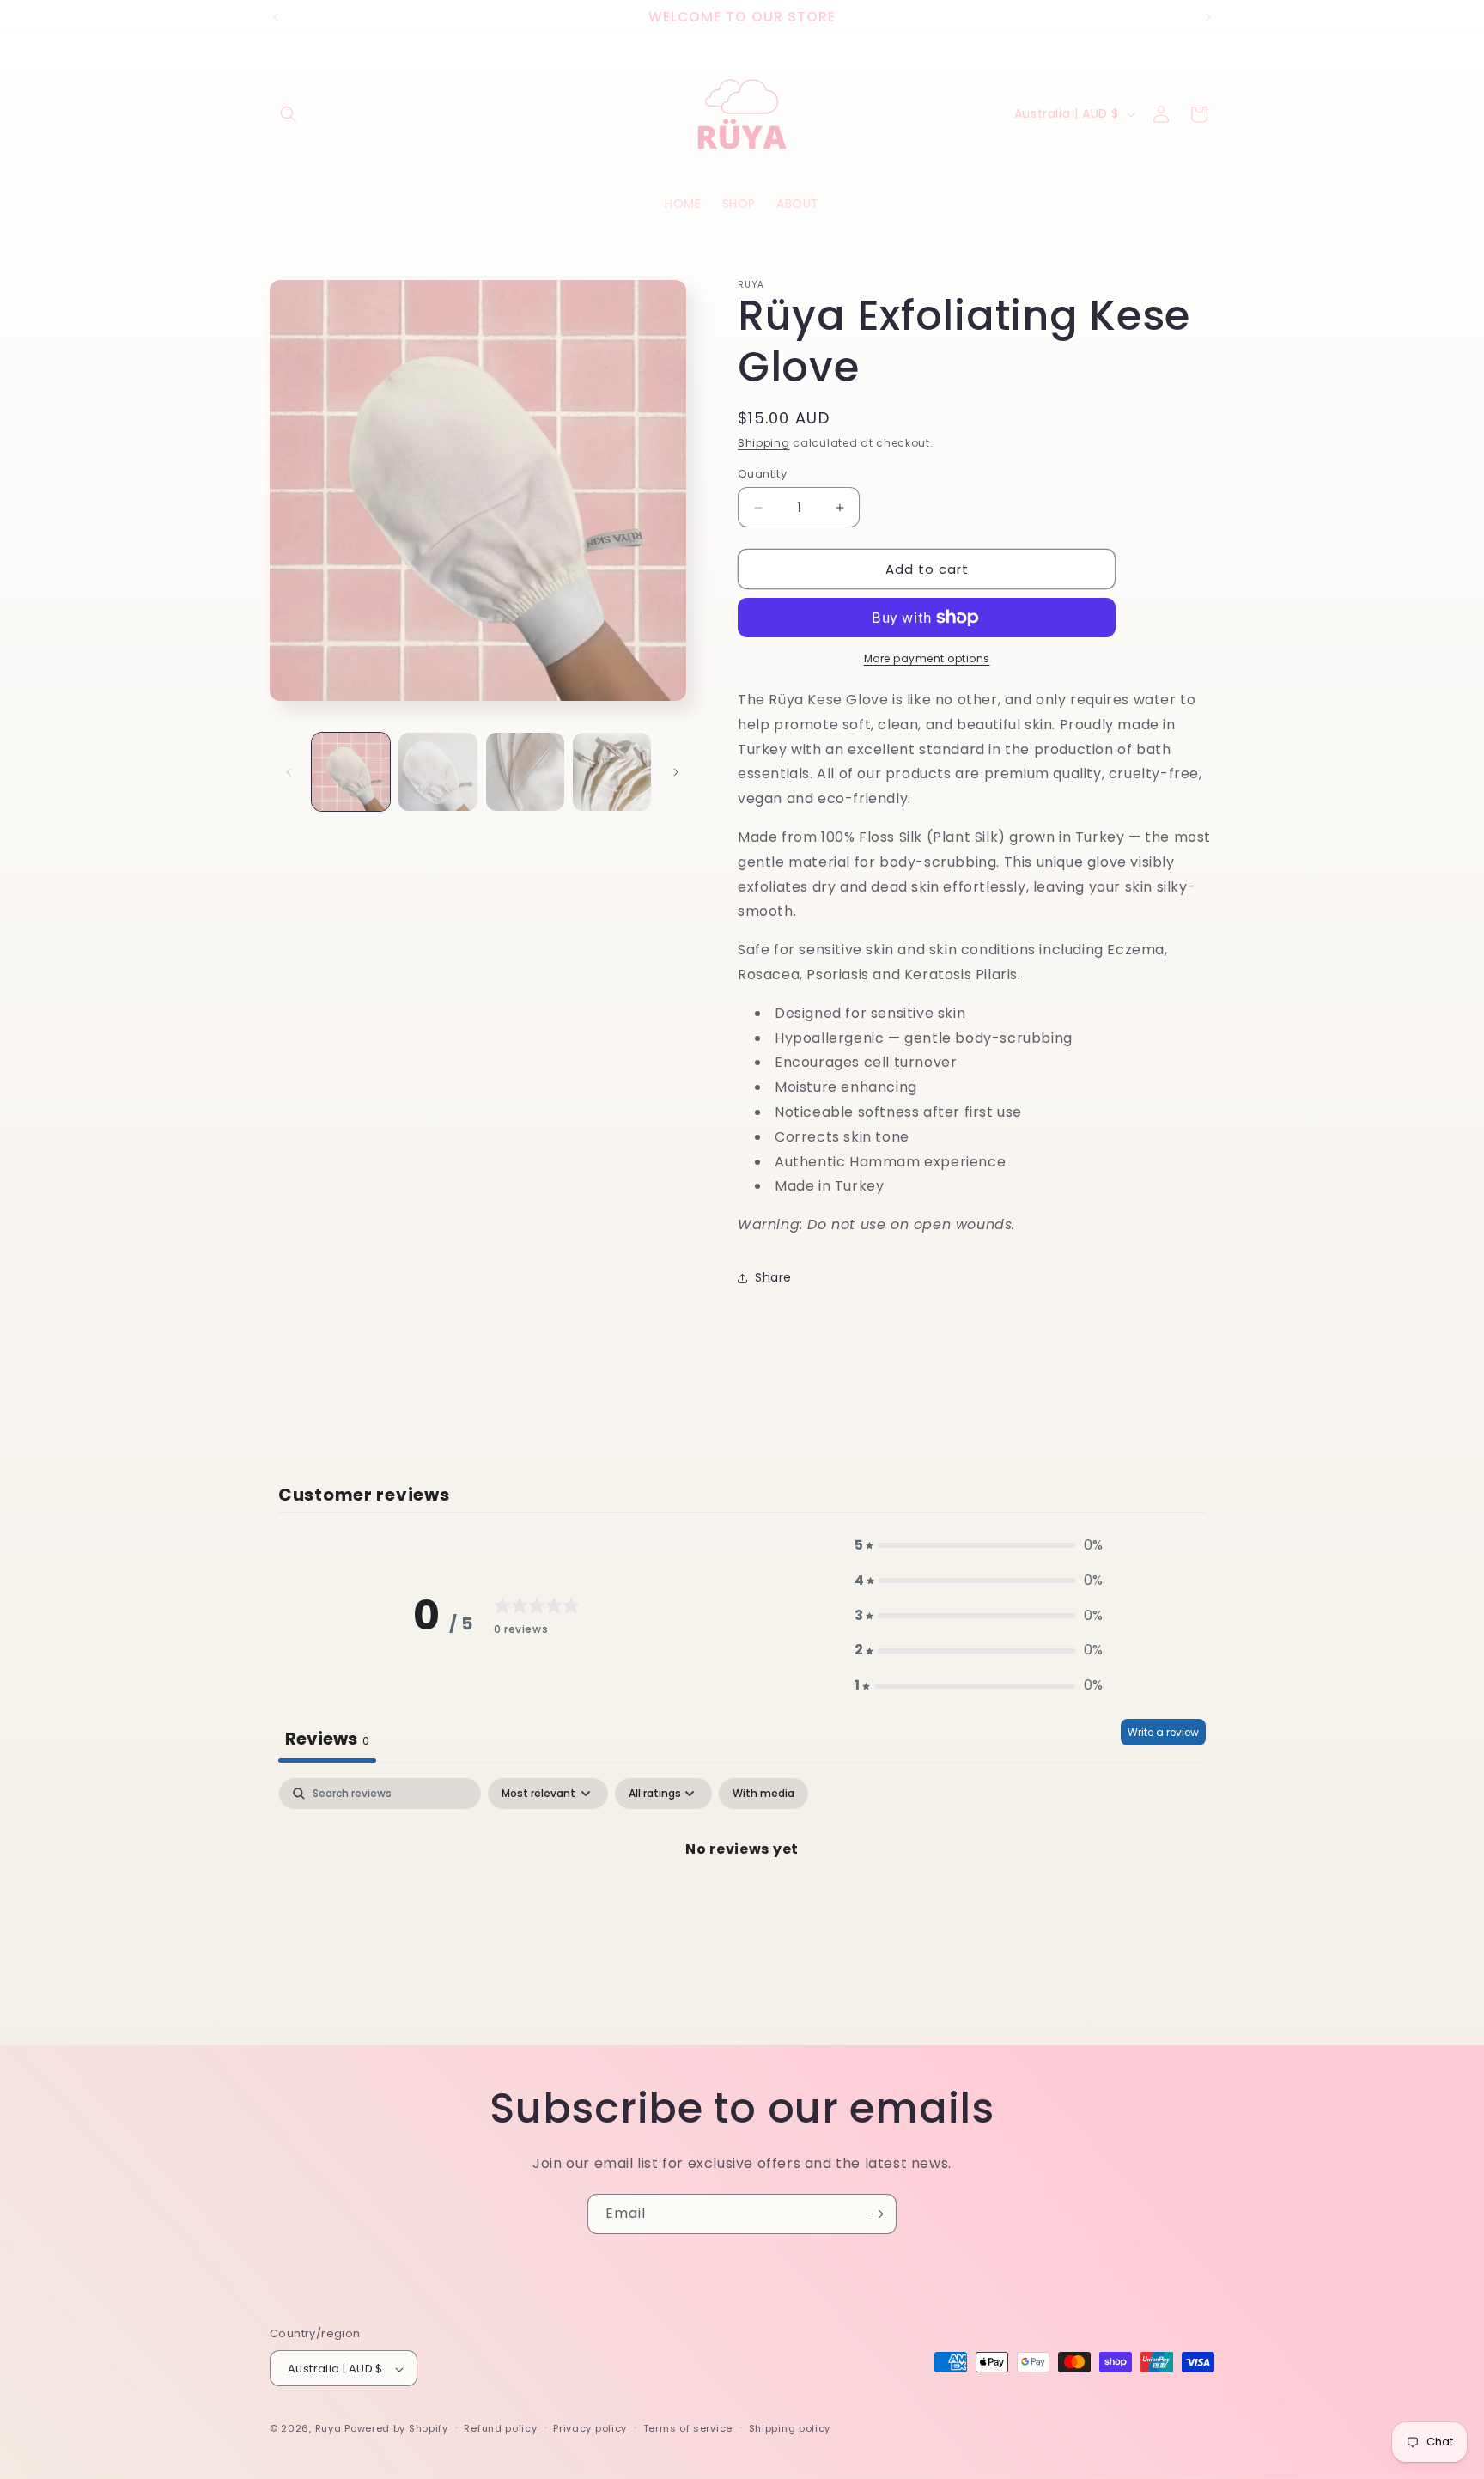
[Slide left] (289, 772)
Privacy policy (590, 2428)
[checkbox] (763, 1794)
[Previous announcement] (276, 17)
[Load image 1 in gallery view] (351, 772)
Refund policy (500, 2428)
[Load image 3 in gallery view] (525, 772)
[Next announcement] (1208, 17)
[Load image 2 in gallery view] (438, 772)
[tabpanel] (742, 1907)
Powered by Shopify (396, 2429)
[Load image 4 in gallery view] (612, 772)
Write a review (1163, 1732)
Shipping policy (790, 2428)
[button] (289, 114)
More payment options (927, 658)
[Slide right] (676, 772)
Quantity (762, 474)
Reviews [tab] (327, 1739)
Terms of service (688, 2428)
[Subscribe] (877, 2214)
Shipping (764, 443)
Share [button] (773, 1277)
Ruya (330, 2429)
